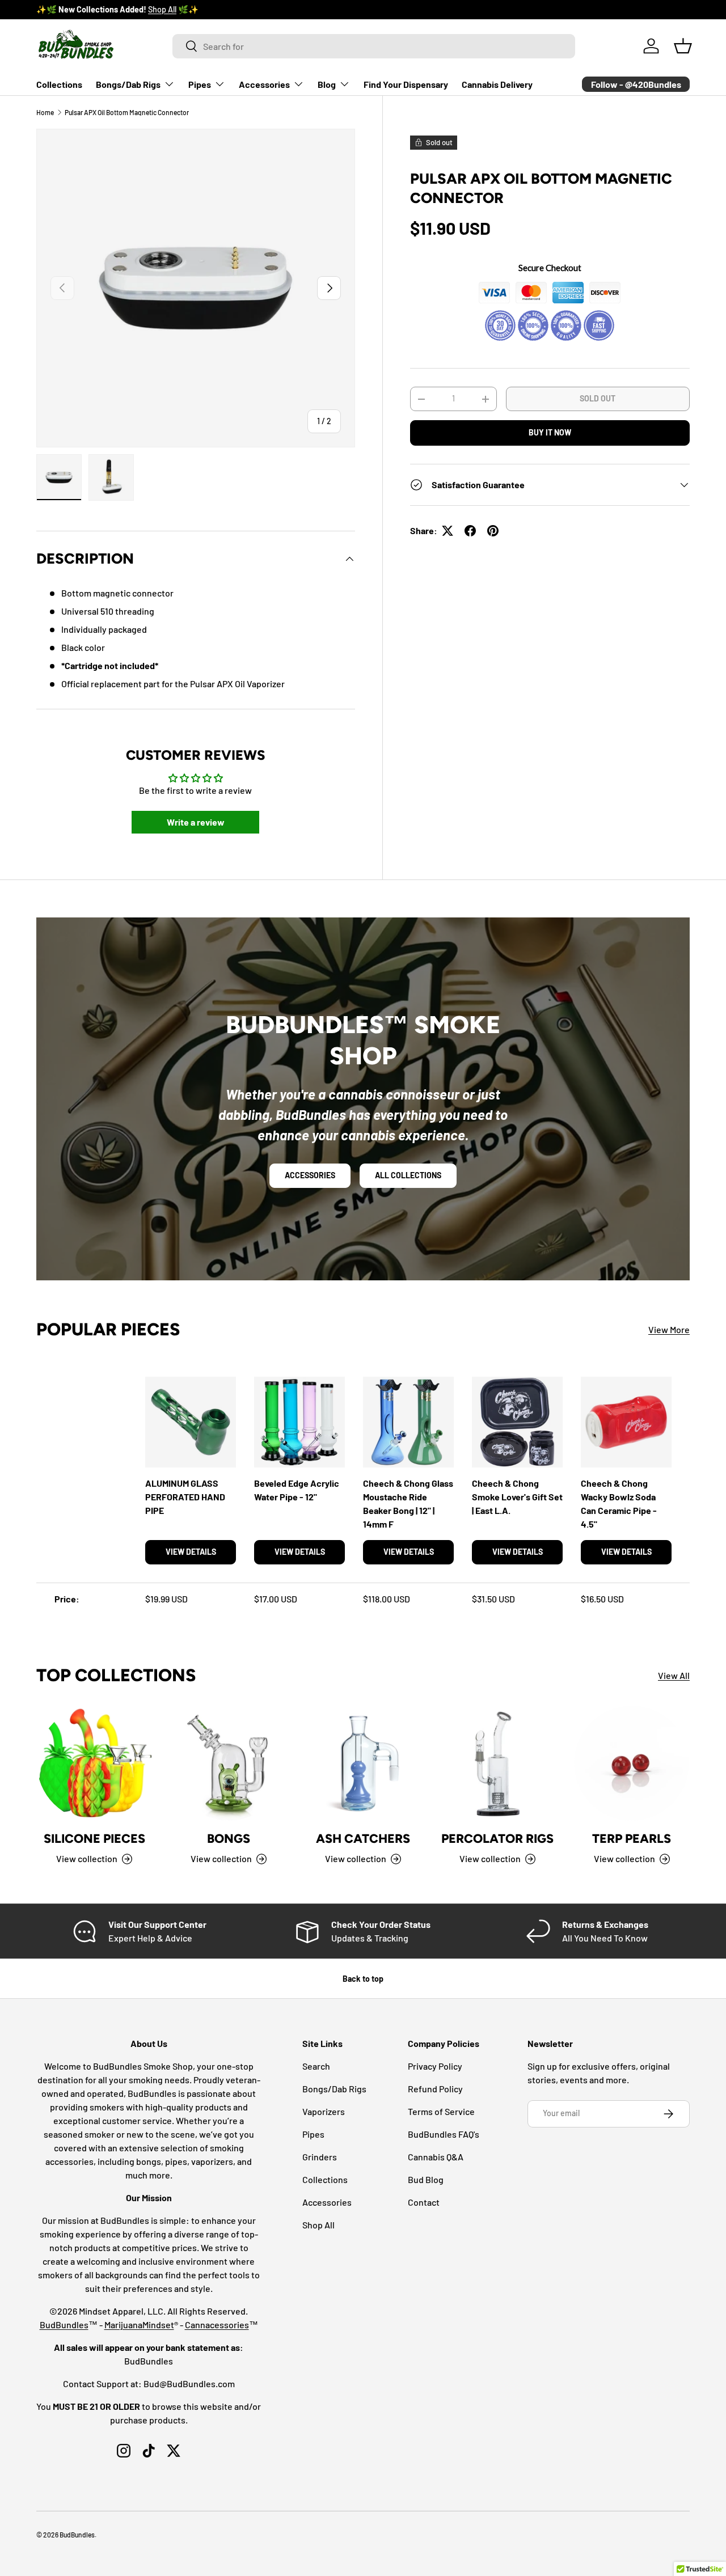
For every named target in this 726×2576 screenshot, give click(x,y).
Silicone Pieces (94, 1839)
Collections (59, 84)
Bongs (229, 1839)
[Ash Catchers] (363, 1763)
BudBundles (64, 2325)
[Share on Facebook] (470, 531)
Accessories (264, 84)
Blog (327, 84)
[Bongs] (229, 1763)
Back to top (363, 1979)
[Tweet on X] (448, 531)
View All (674, 1675)
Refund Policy (435, 2089)
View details (191, 1552)
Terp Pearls (632, 1839)
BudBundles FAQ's (444, 2134)
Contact (424, 2202)
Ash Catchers (363, 1839)
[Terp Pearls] (632, 1763)
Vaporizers (324, 2111)
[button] (683, 46)
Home (45, 112)
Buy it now (550, 432)
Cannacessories (217, 2325)
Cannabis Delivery (497, 84)
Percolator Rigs (497, 1839)
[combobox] (374, 46)
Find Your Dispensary (406, 84)
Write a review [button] (196, 822)
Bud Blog (426, 2179)
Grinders (320, 2157)
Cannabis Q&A (436, 2157)
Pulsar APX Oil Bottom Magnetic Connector (127, 112)
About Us (140, 9)
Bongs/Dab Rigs (128, 84)
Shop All (318, 2225)
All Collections (408, 1176)
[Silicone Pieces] (94, 1763)
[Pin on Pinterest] (493, 531)
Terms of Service (441, 2111)
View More (669, 1329)
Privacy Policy (435, 2066)
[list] (196, 288)
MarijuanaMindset (139, 2325)
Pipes (200, 84)
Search (316, 2066)
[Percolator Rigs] (497, 1763)
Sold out (598, 398)
